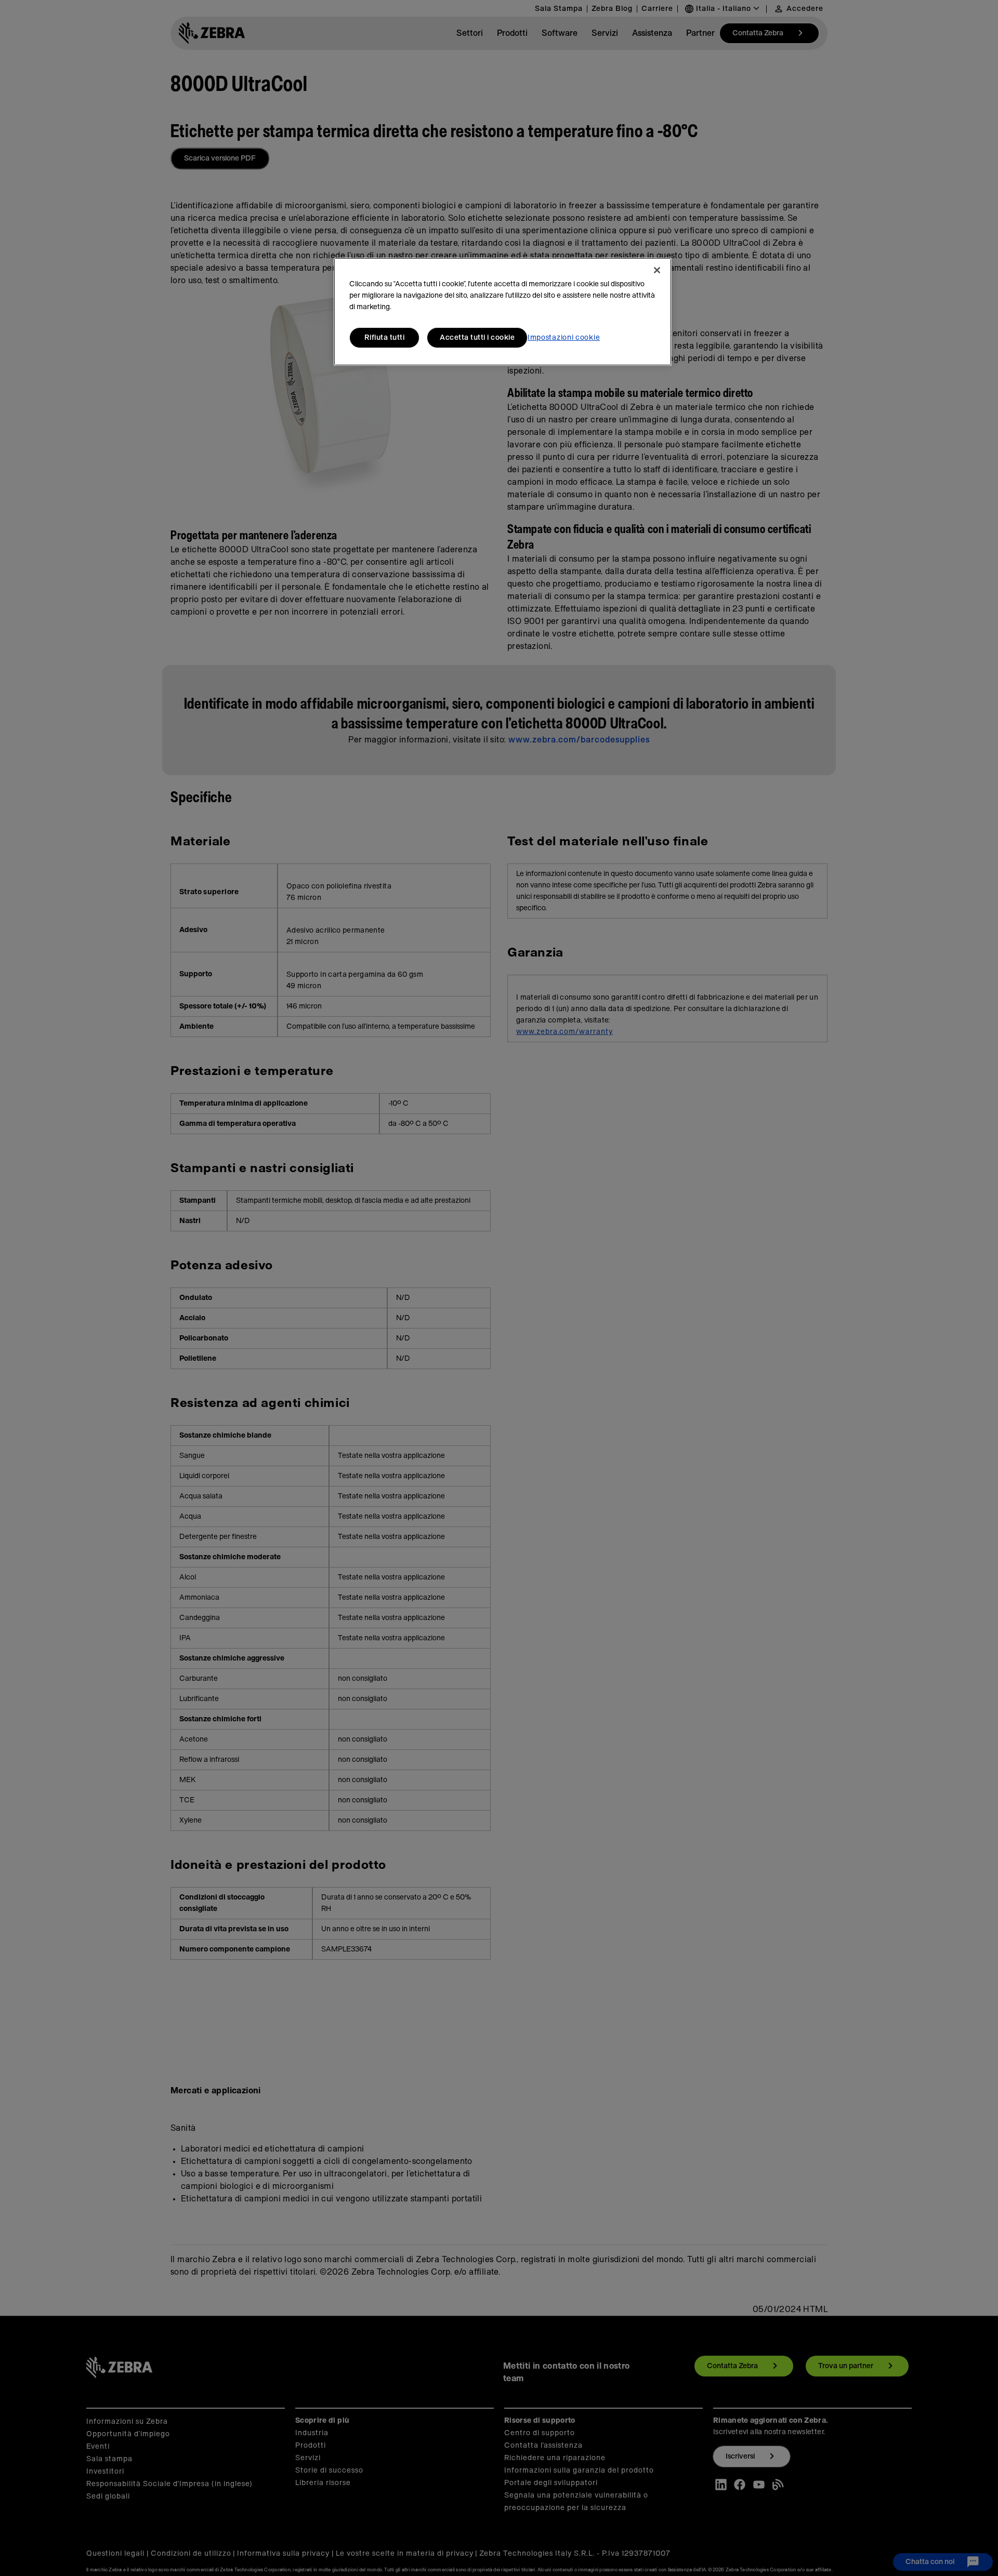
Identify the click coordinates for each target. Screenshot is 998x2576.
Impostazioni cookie (564, 338)
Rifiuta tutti (385, 338)
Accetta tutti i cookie (477, 338)
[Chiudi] (657, 270)
